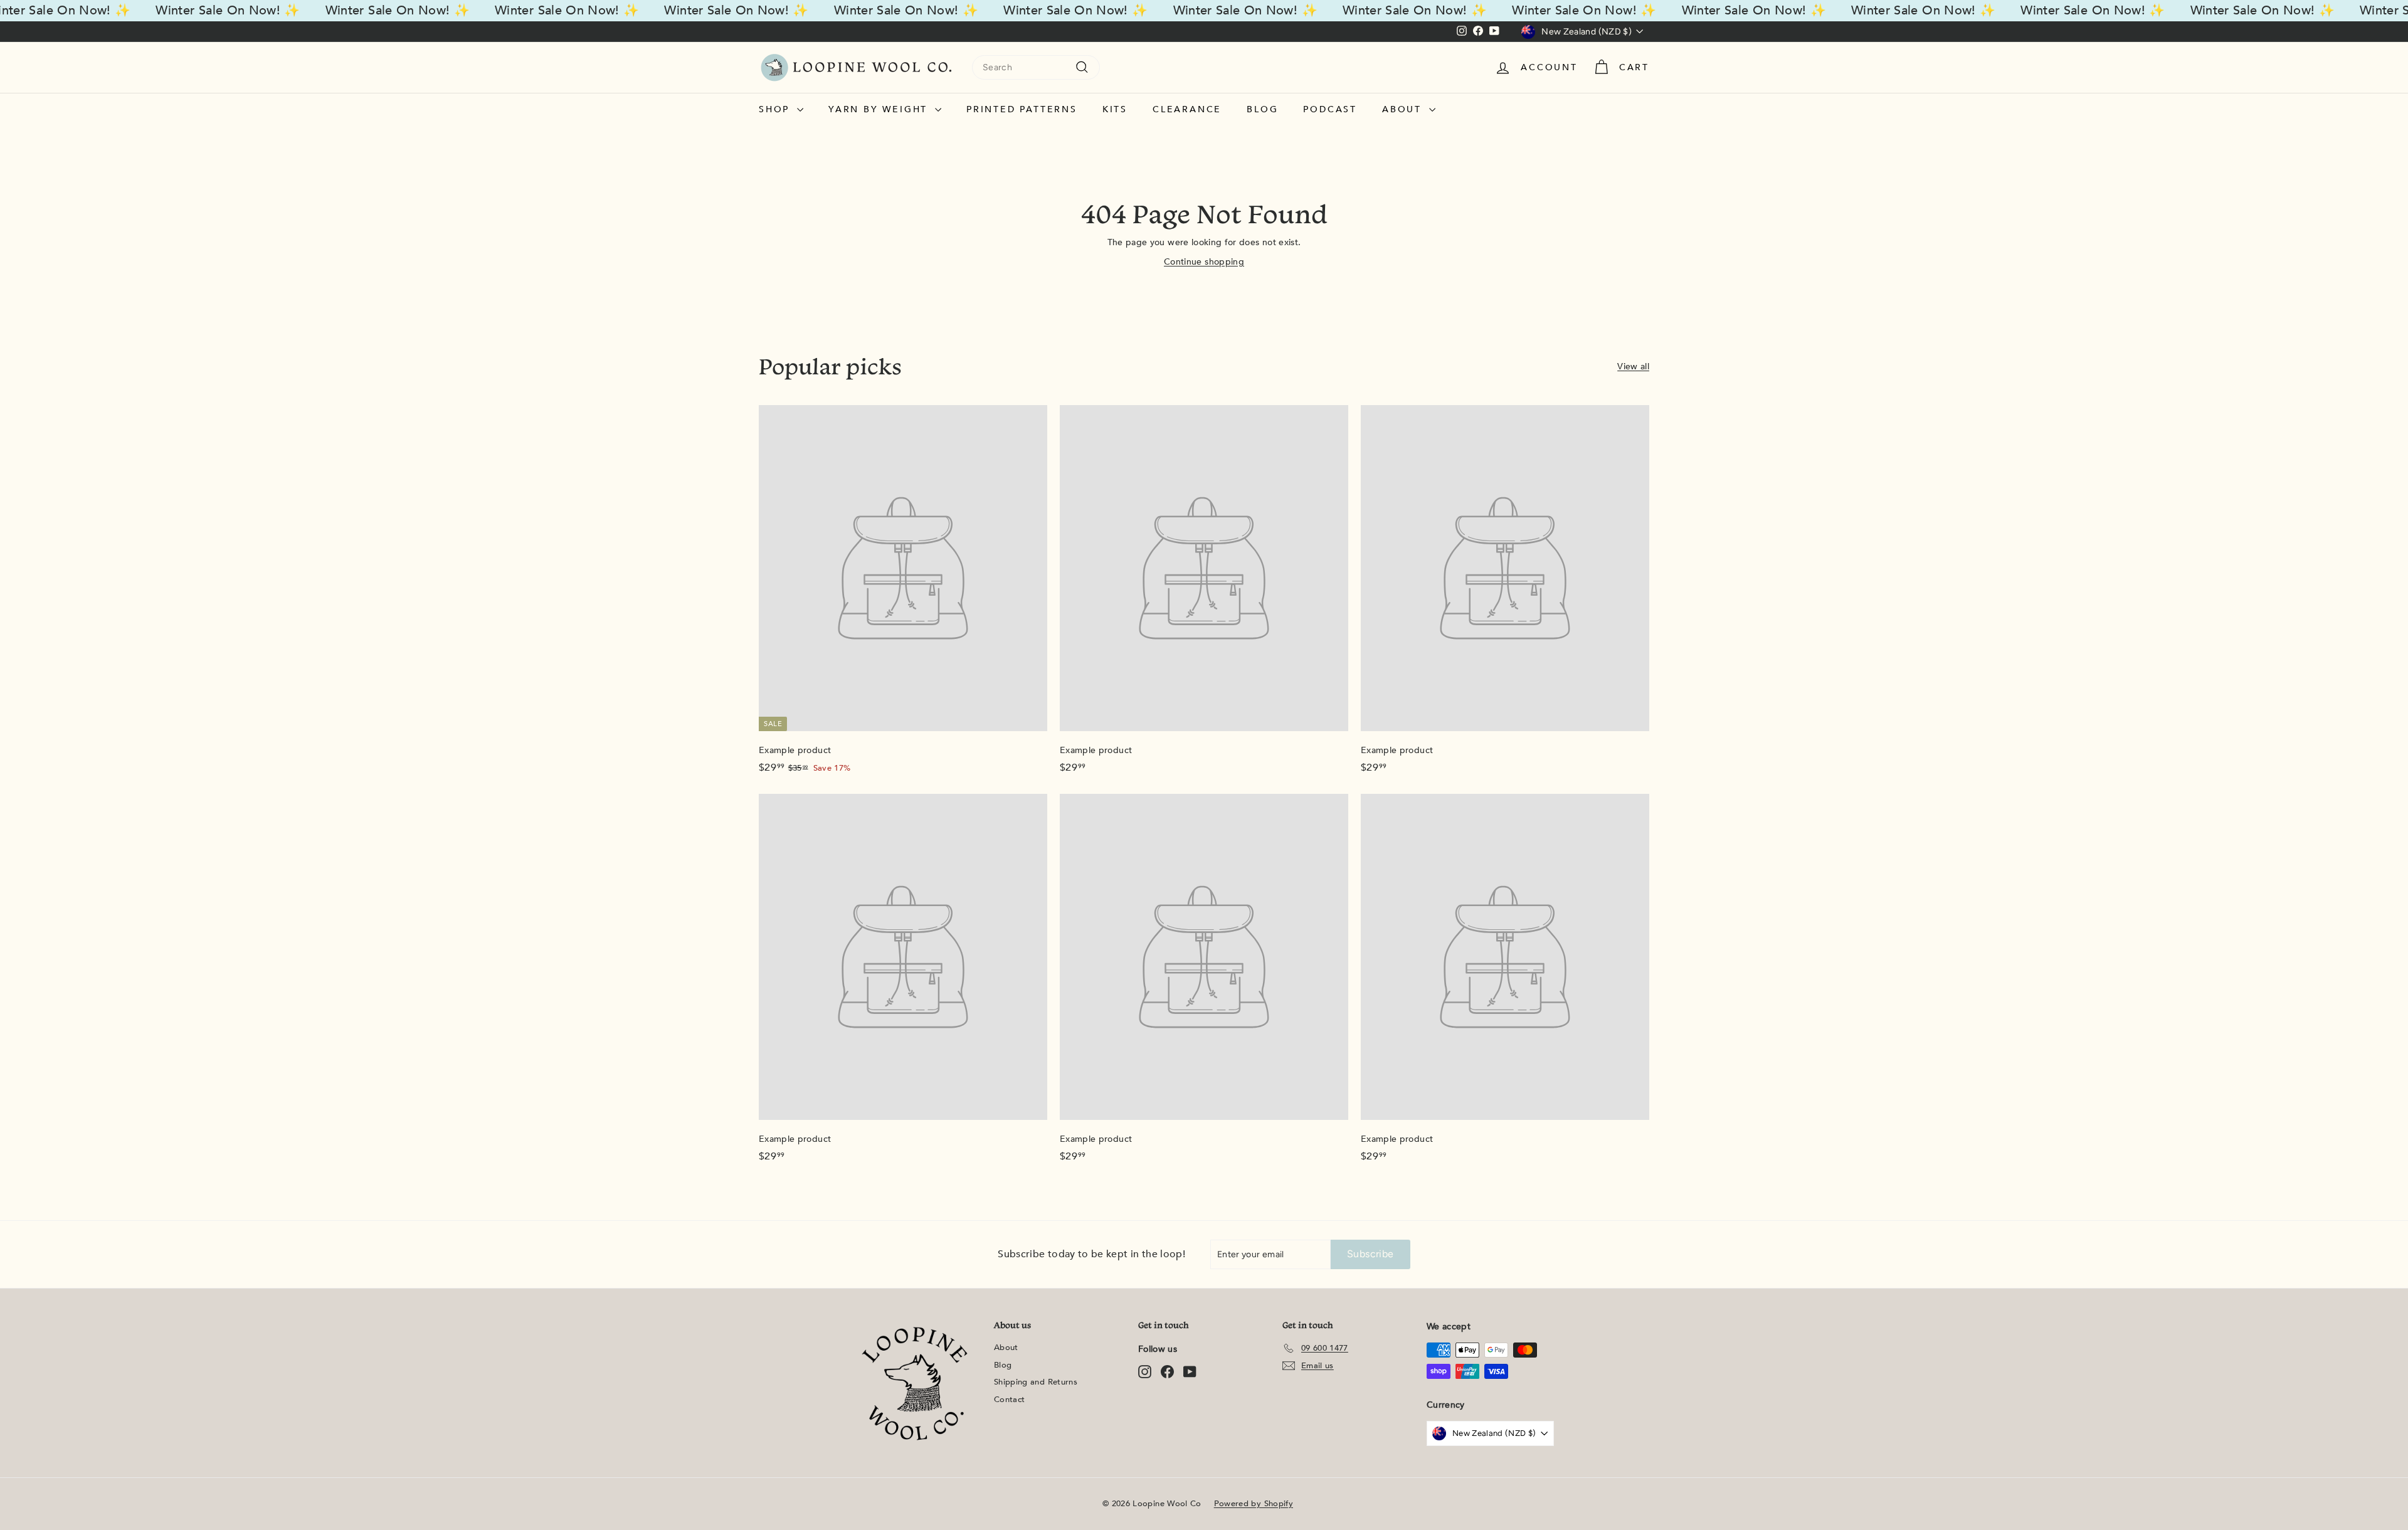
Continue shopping (1204, 262)
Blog (1262, 109)
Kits (1115, 109)
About (1404, 109)
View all (1633, 367)
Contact (1009, 1400)
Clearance (1187, 109)
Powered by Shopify (1254, 1504)
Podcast (1330, 109)
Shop (776, 109)
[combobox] (1036, 67)
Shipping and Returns (1036, 1382)
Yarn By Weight (880, 109)
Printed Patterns (1022, 109)
